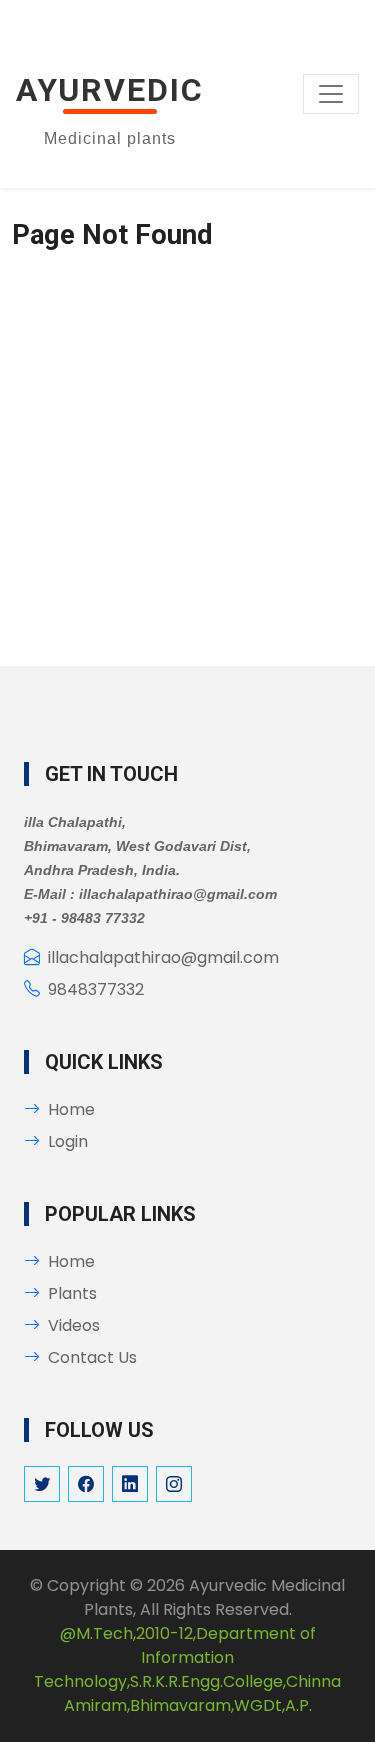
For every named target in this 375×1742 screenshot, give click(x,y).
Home (71, 1109)
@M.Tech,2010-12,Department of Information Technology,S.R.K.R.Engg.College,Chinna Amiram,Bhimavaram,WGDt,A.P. (187, 1669)
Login (68, 1141)
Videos (74, 1325)
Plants (72, 1293)
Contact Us (92, 1357)
